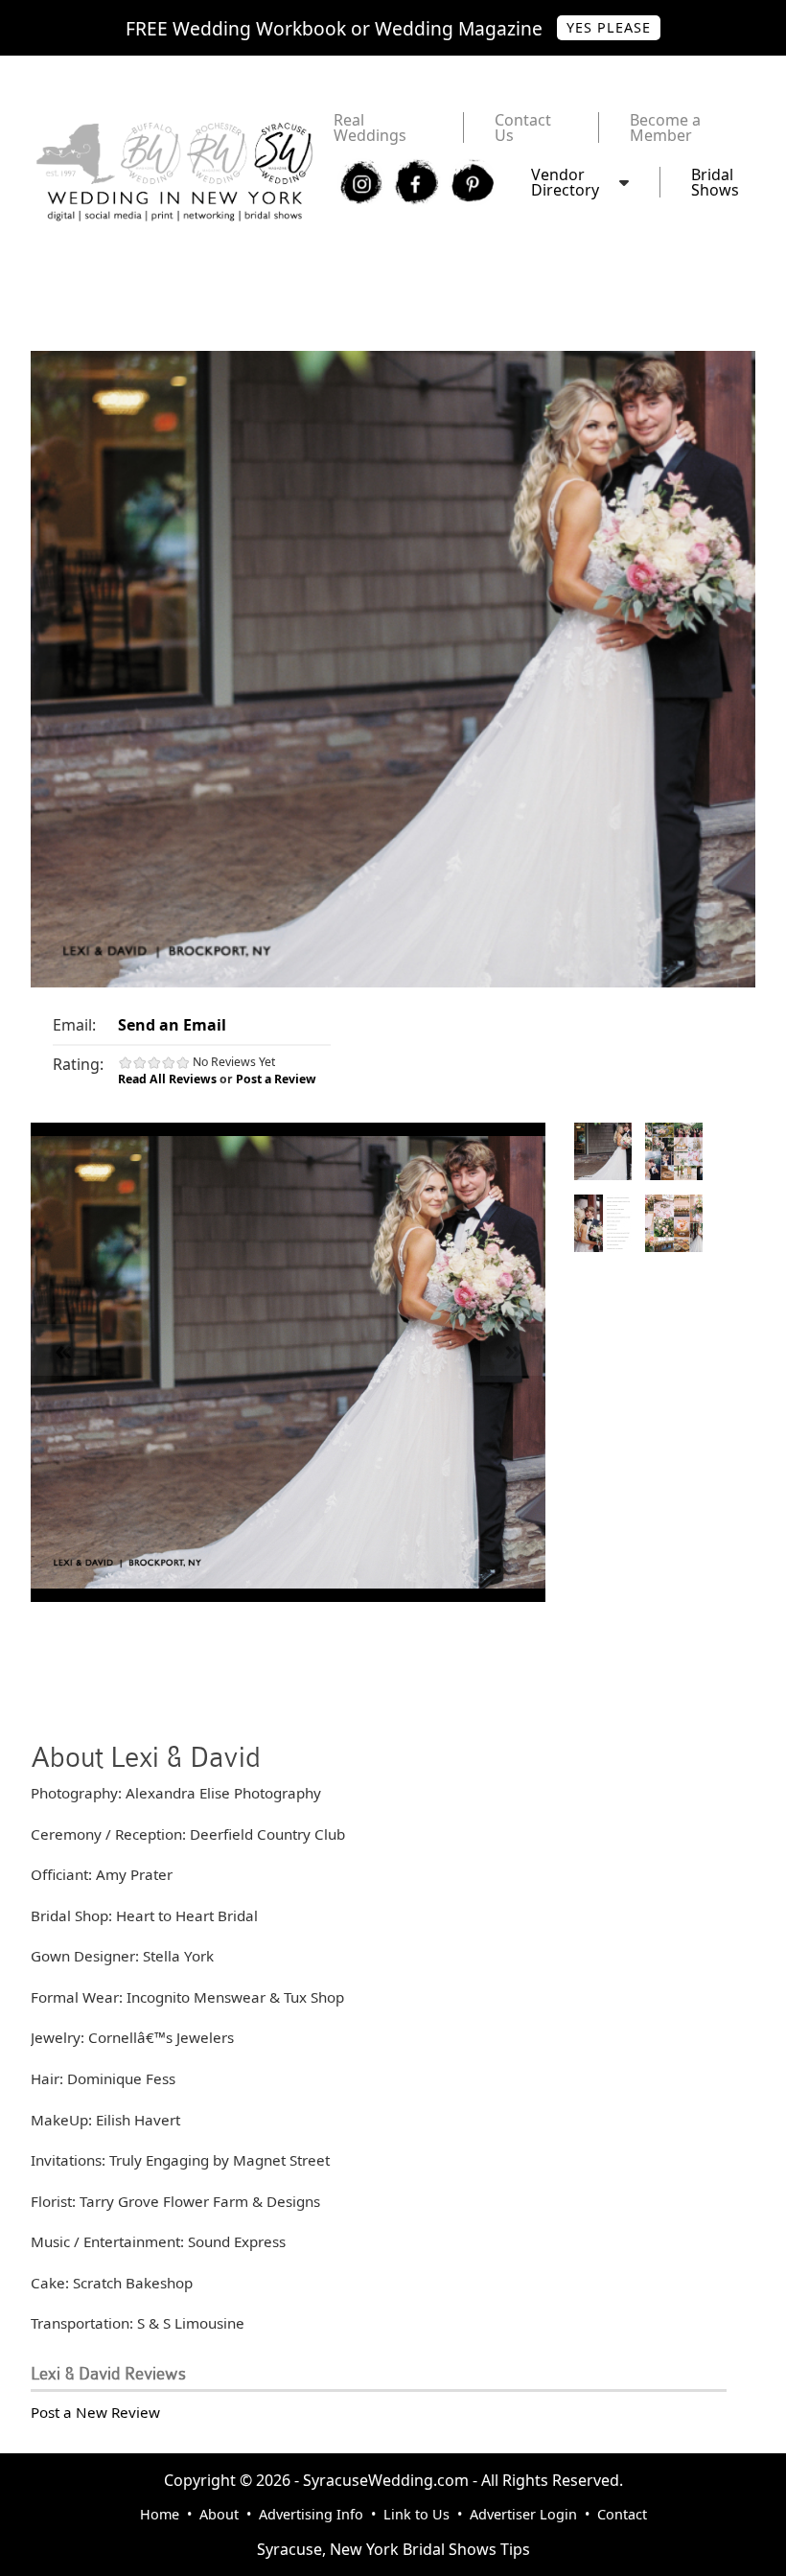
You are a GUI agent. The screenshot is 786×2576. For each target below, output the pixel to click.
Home (160, 2514)
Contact (622, 2514)
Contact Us (523, 128)
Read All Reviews (167, 1079)
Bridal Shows (715, 182)
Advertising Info (311, 2514)
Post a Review (276, 1079)
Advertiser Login (523, 2514)
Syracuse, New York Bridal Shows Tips (393, 2549)
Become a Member (665, 128)
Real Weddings (370, 128)
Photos (603, 1151)
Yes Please (609, 27)
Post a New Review (95, 2412)
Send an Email (172, 1025)
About (219, 2514)
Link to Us (416, 2514)
